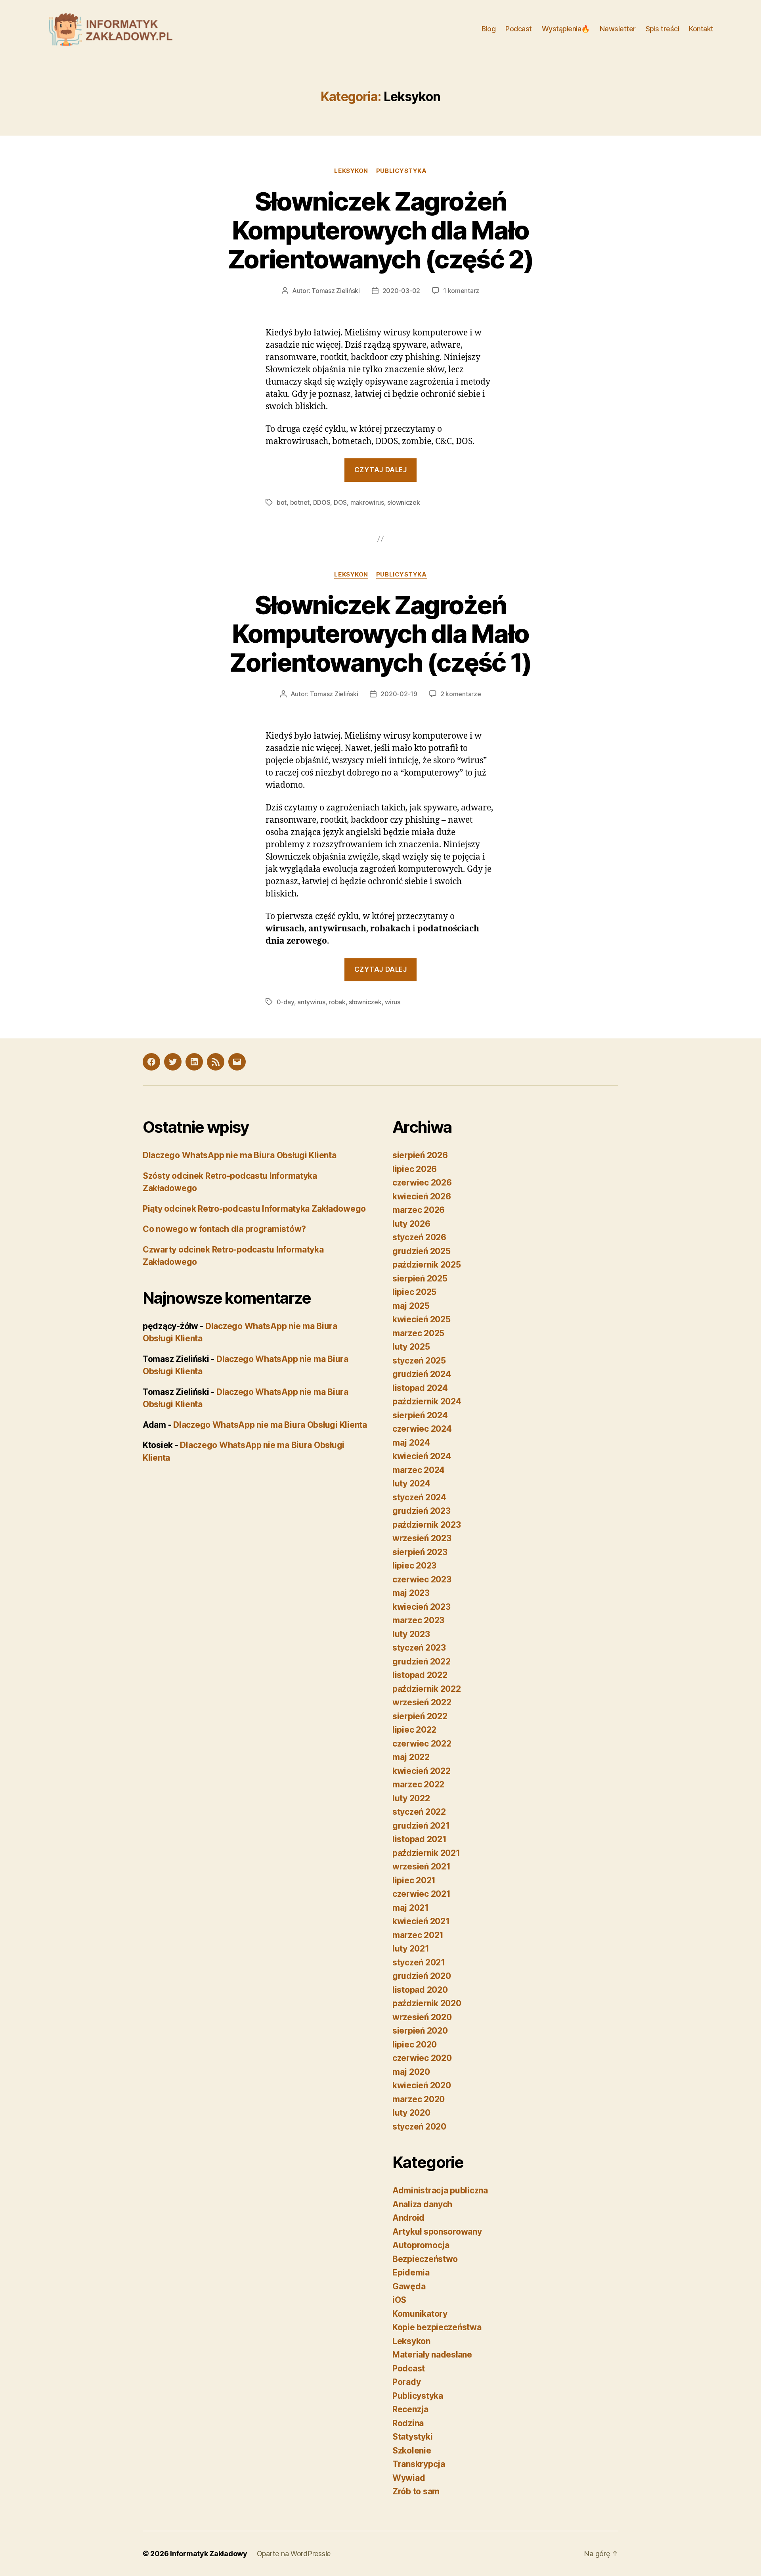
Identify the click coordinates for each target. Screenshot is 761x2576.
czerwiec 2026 (422, 1183)
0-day (285, 1002)
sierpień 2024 (420, 1415)
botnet (300, 502)
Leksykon (351, 171)
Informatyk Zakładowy (209, 2554)
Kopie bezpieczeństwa (437, 2327)
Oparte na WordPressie (294, 2554)
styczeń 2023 (419, 1648)
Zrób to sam (416, 2491)
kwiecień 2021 (421, 1921)
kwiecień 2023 (422, 1607)
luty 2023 (411, 1634)
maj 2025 (411, 1306)
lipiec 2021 (414, 1880)
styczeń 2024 (419, 1497)
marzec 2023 (418, 1620)
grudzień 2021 (421, 1826)
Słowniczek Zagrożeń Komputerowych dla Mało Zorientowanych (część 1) (380, 634)
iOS (399, 2300)
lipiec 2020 (415, 2045)
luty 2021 (411, 1949)
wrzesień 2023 (422, 1538)
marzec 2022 (418, 1784)
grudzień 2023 (422, 1511)
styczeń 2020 (419, 2127)
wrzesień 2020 (422, 2017)
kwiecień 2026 (422, 1196)
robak (337, 1002)
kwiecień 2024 (422, 1456)
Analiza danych (422, 2204)
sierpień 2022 (420, 1716)
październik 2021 (426, 1853)
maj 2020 (411, 2072)
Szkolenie (412, 2451)
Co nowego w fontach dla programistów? (224, 1229)
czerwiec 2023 (422, 1579)
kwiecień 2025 (422, 1319)
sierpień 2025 (420, 1278)
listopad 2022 (420, 1675)
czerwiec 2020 (422, 2058)
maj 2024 (411, 1443)
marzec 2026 (419, 1210)
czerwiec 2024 (422, 1429)
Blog (489, 29)
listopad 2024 (420, 1388)
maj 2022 (411, 1757)
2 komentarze (461, 694)
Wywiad (409, 2478)
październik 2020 (427, 2003)
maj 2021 (411, 1908)
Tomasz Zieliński (336, 291)
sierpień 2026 (420, 1155)
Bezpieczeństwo (425, 2259)
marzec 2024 (419, 1470)
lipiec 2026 (415, 1169)
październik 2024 (427, 1401)
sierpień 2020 (420, 2031)
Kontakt (701, 29)
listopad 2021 (420, 1839)
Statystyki (412, 2437)
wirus (393, 1002)
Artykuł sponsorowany (437, 2232)
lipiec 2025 (414, 1292)
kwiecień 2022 (422, 1771)
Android (408, 2218)
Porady (406, 2382)
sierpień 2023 (420, 1552)
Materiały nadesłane (432, 2355)
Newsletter (618, 29)
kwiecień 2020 (422, 2085)
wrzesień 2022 (422, 1702)
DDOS (322, 502)
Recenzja (410, 2409)
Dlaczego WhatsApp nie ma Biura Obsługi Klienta (240, 1155)
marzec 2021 (418, 1935)
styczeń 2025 (419, 1361)
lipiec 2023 (414, 1566)
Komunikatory (420, 2314)
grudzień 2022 (422, 1661)
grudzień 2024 (422, 1374)
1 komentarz (461, 291)
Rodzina (408, 2423)
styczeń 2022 (419, 1812)
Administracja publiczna (440, 2190)
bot (282, 502)
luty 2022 (411, 1798)
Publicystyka (402, 171)
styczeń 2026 (419, 1237)
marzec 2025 (418, 1333)
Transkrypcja (419, 2464)
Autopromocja (421, 2245)
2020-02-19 (399, 694)
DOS (340, 502)
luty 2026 (411, 1224)
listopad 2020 (420, 1990)
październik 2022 (427, 1689)
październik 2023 (427, 1525)
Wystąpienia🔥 (566, 29)
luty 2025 (411, 1347)
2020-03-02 (401, 291)
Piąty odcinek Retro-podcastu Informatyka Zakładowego (254, 1209)
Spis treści (663, 29)
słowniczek (403, 502)
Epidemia (411, 2272)
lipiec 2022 (414, 1730)
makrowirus (367, 502)
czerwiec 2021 (422, 1894)
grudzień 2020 (422, 1976)
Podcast (519, 29)
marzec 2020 (419, 2099)
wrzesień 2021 (422, 1866)
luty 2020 (411, 2113)
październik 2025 (427, 1265)
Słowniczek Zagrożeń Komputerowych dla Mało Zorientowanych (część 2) (380, 230)
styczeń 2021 (419, 1962)
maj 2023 (411, 1593)
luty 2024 (411, 1483)
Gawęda (409, 2286)
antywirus (311, 1002)
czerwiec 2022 (422, 1744)
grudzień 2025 (422, 1251)
